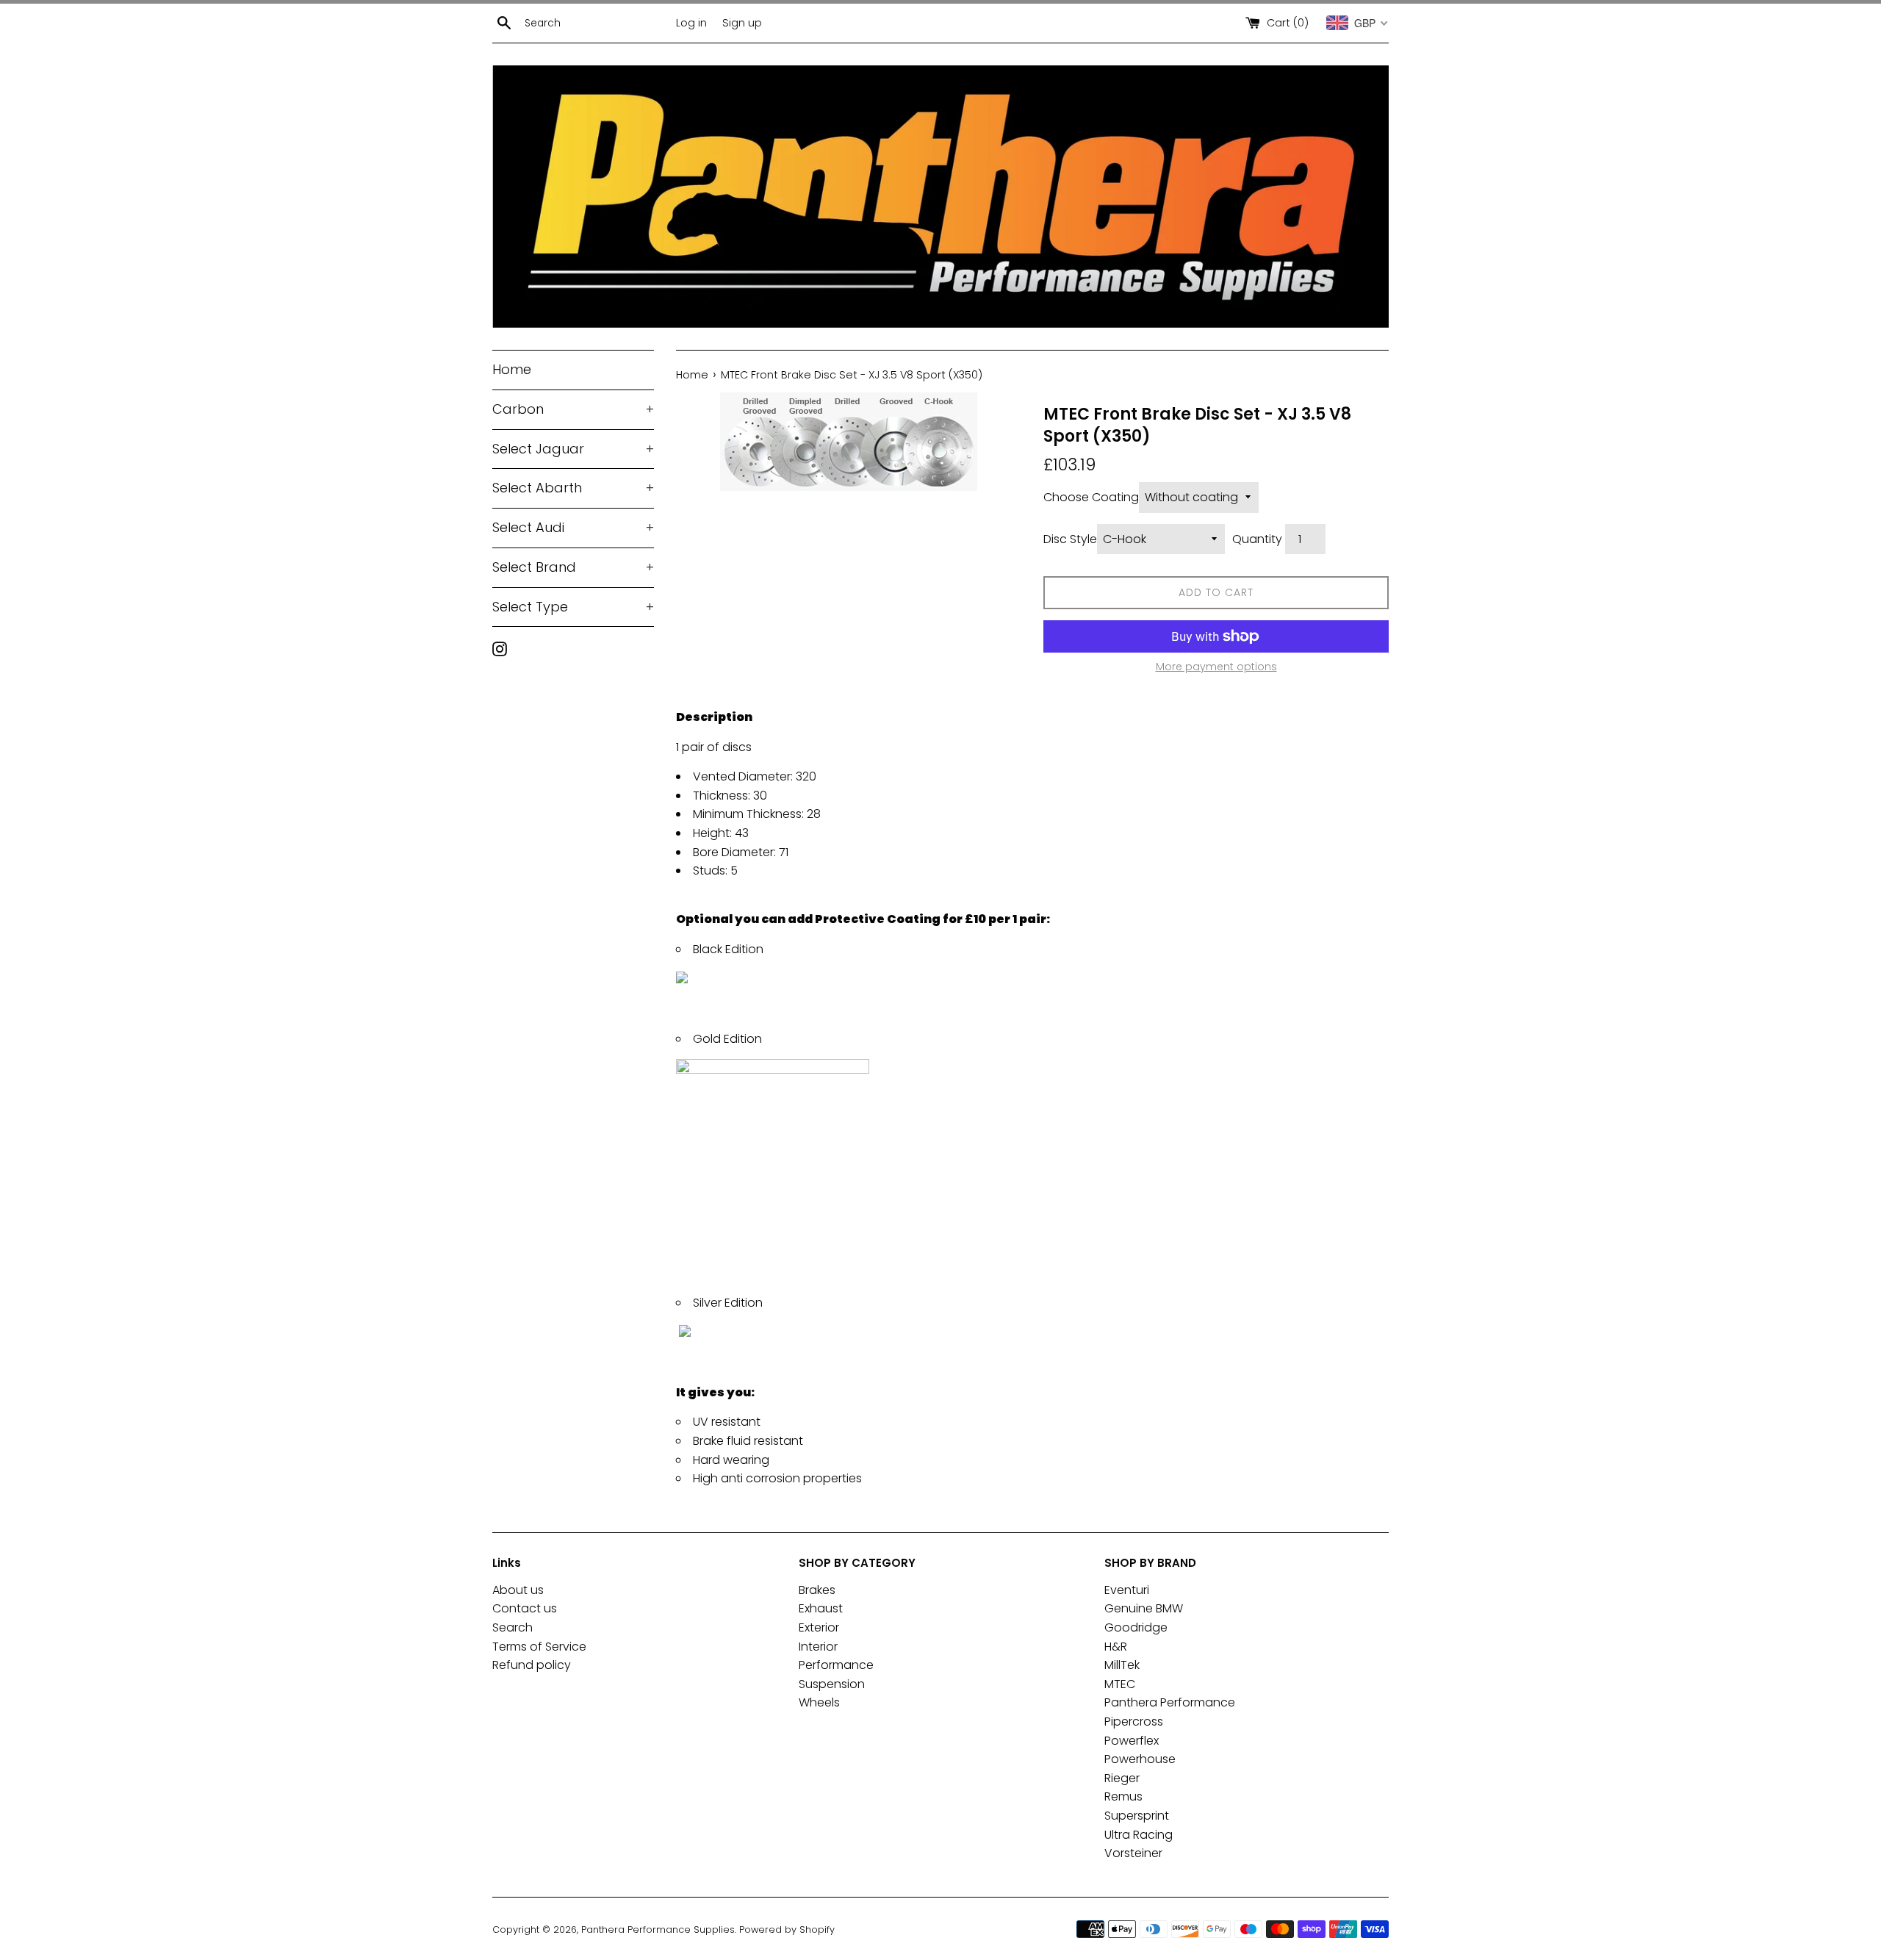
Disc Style (1070, 539)
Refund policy (532, 1665)
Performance (836, 1665)
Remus (1123, 1796)
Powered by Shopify (787, 1930)
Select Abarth (573, 488)
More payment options (1216, 667)
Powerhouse (1140, 1759)
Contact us (525, 1608)
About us (518, 1590)
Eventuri (1127, 1590)
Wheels (819, 1702)
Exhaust (821, 1608)
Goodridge (1136, 1627)
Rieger (1122, 1778)
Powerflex (1132, 1741)
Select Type (573, 607)
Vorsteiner (1133, 1853)
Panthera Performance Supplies (658, 1930)
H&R (1116, 1647)
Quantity (1257, 539)
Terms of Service (539, 1647)
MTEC (1120, 1684)
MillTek (1122, 1665)
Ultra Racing (1139, 1835)
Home (512, 369)
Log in (691, 23)
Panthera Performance (1170, 1702)
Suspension (832, 1684)
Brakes (817, 1590)
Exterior (819, 1627)
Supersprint (1137, 1816)
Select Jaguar (573, 449)
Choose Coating (1091, 497)
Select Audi (573, 527)
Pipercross (1134, 1722)
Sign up (742, 23)
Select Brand (573, 567)
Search (512, 1627)
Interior (818, 1647)
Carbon (573, 409)
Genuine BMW (1144, 1608)
